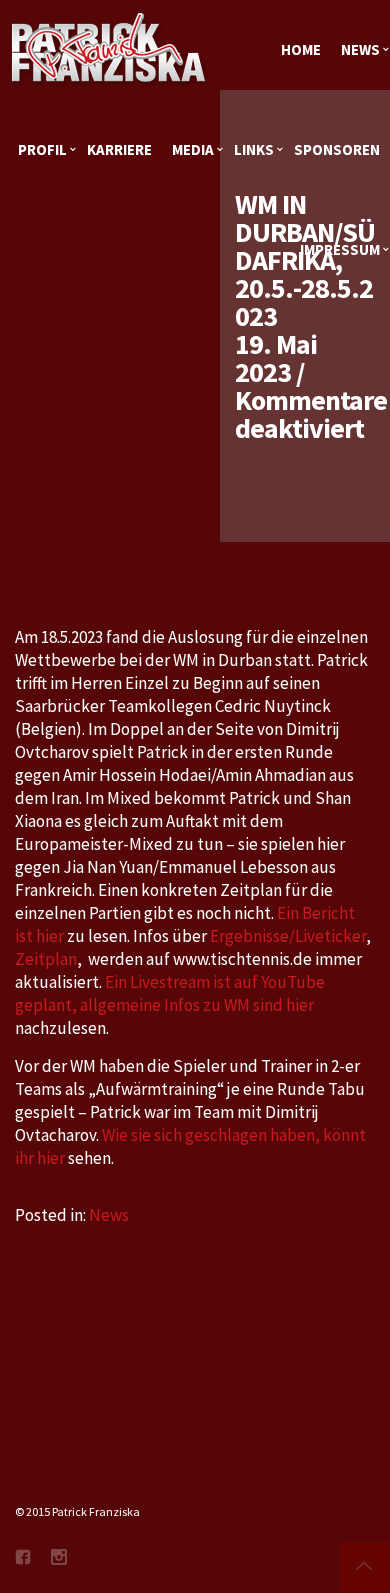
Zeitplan (46, 959)
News (109, 1215)
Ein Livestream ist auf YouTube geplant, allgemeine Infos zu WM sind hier (170, 993)
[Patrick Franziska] (110, 50)
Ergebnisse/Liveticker (288, 936)
